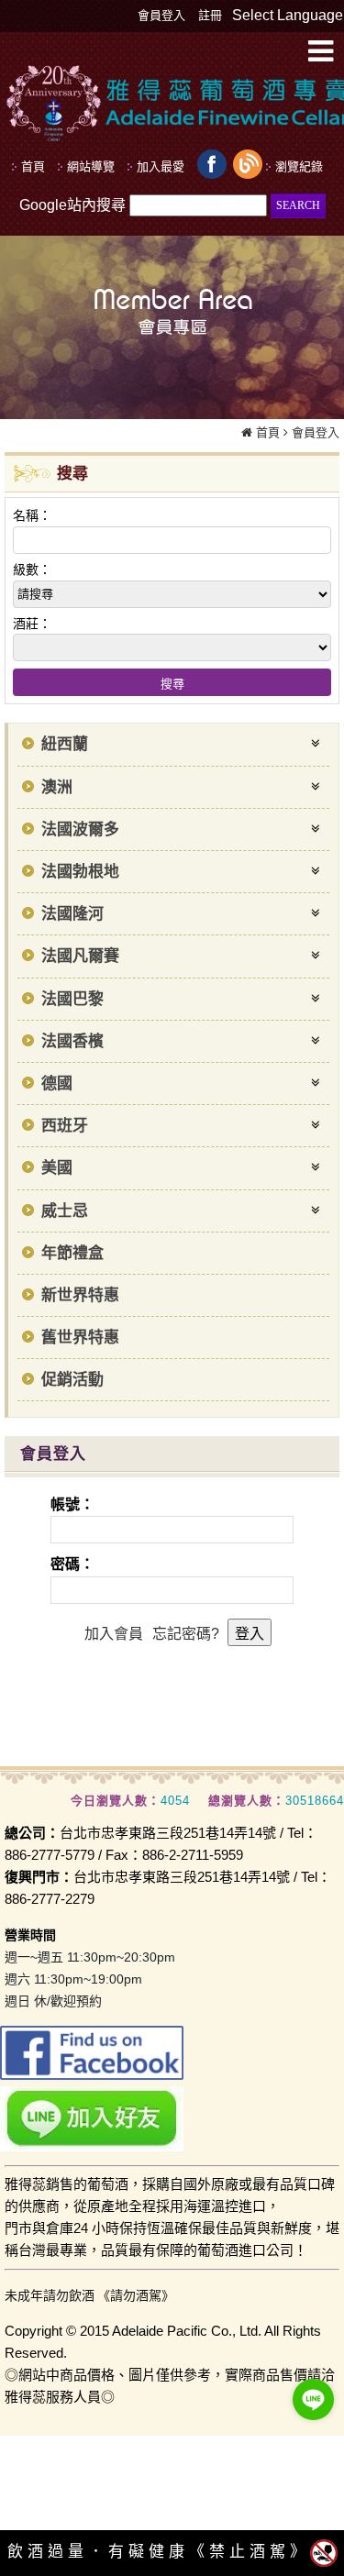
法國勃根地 (80, 872)
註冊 (210, 15)
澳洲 (57, 787)
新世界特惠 (80, 1295)
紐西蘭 (65, 744)
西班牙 (65, 1126)
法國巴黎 (72, 999)
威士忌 (65, 1211)
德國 (57, 1083)
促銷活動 (72, 1380)
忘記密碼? (186, 1634)
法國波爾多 (80, 829)
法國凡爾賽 (80, 956)
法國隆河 (72, 914)
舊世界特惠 (80, 1338)
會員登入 (161, 15)
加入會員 (114, 1634)
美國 (57, 1168)
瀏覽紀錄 (299, 166)
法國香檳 (72, 1041)
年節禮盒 (72, 1253)
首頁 (268, 432)
